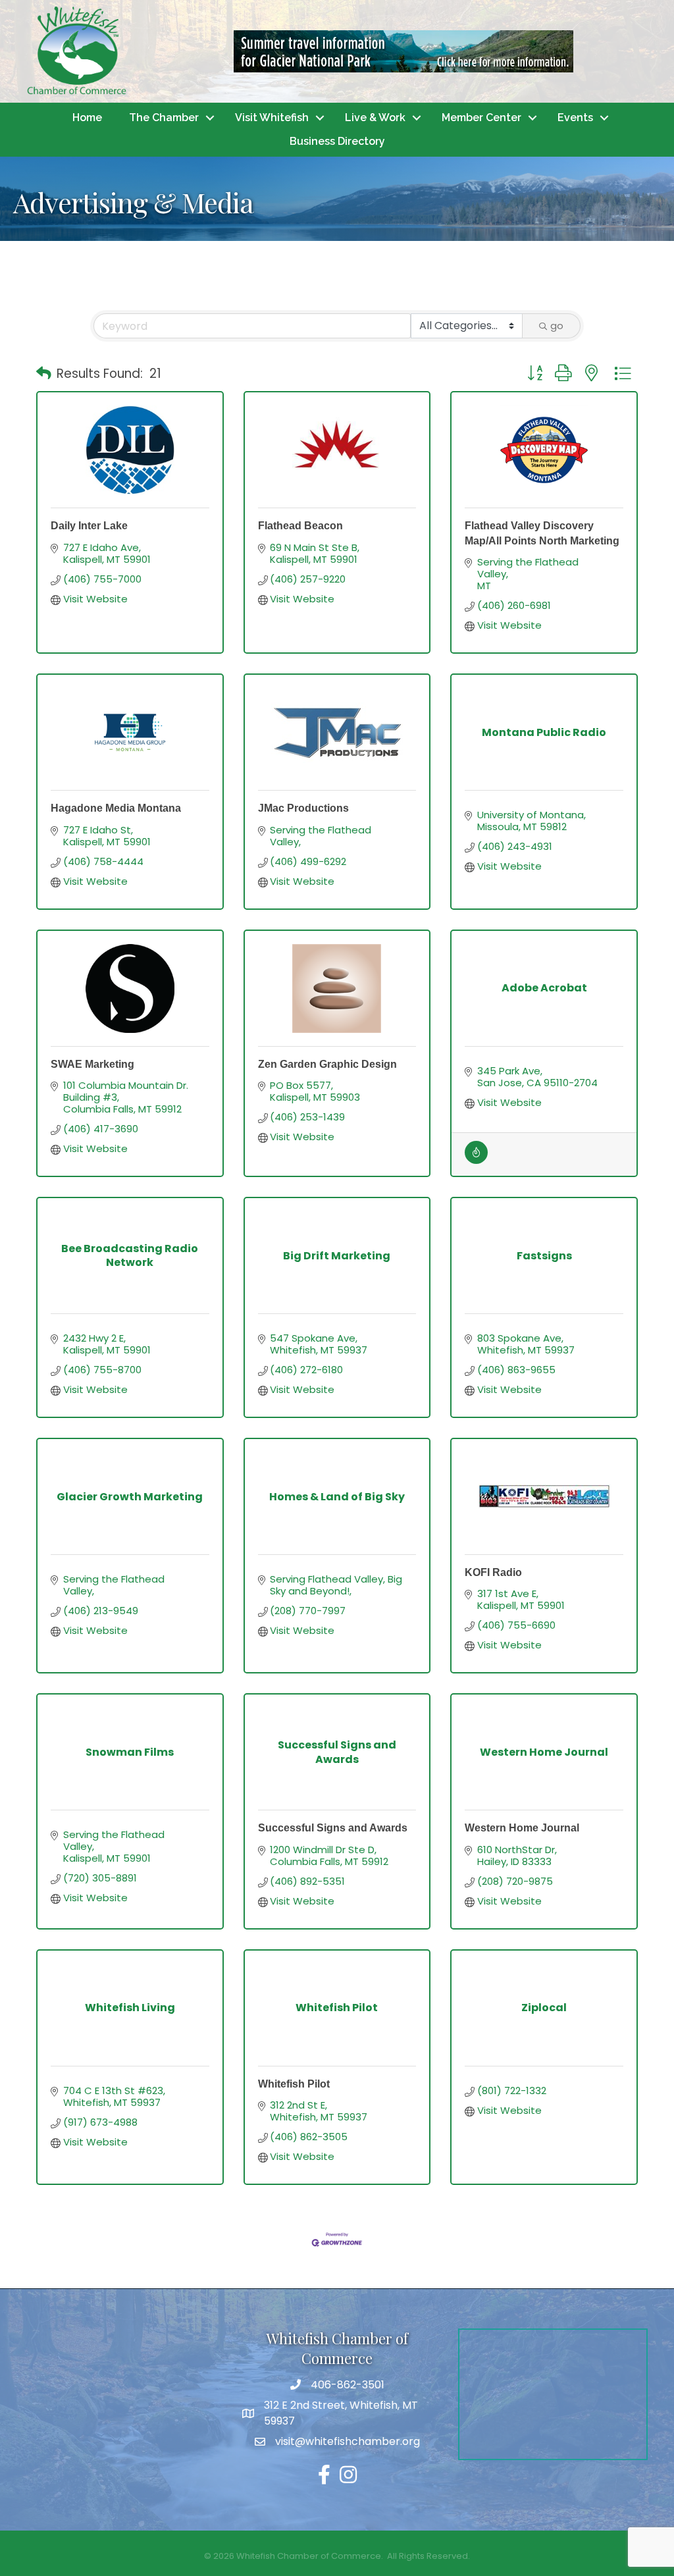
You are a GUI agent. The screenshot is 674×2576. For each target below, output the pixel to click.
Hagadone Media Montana (116, 808)
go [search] (557, 326)
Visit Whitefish (272, 118)
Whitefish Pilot (294, 2084)
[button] (44, 374)
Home (87, 118)
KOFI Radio (493, 1572)
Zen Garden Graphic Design (327, 1064)
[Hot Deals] (476, 1160)
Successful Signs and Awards (333, 1828)
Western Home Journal (522, 1828)
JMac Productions (303, 808)
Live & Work (375, 118)
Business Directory (337, 141)
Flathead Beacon (300, 526)
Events (575, 118)
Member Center (481, 118)
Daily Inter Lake (89, 526)
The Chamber (164, 118)
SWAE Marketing (92, 1064)
